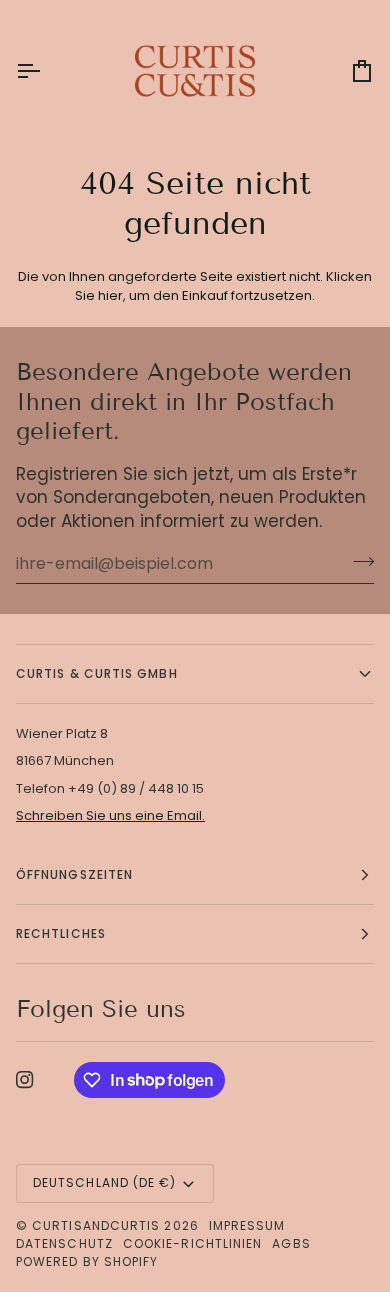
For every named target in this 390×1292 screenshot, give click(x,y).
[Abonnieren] (357, 561)
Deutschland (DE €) (104, 1182)
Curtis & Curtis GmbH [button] (97, 673)
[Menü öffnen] (46, 70)
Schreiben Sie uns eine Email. (110, 815)
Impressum (247, 1225)
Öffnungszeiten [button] (74, 874)
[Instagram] (25, 1080)
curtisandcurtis (96, 1225)
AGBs (291, 1243)
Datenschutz (64, 1243)
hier (110, 295)
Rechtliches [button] (61, 933)
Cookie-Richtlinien (192, 1243)
